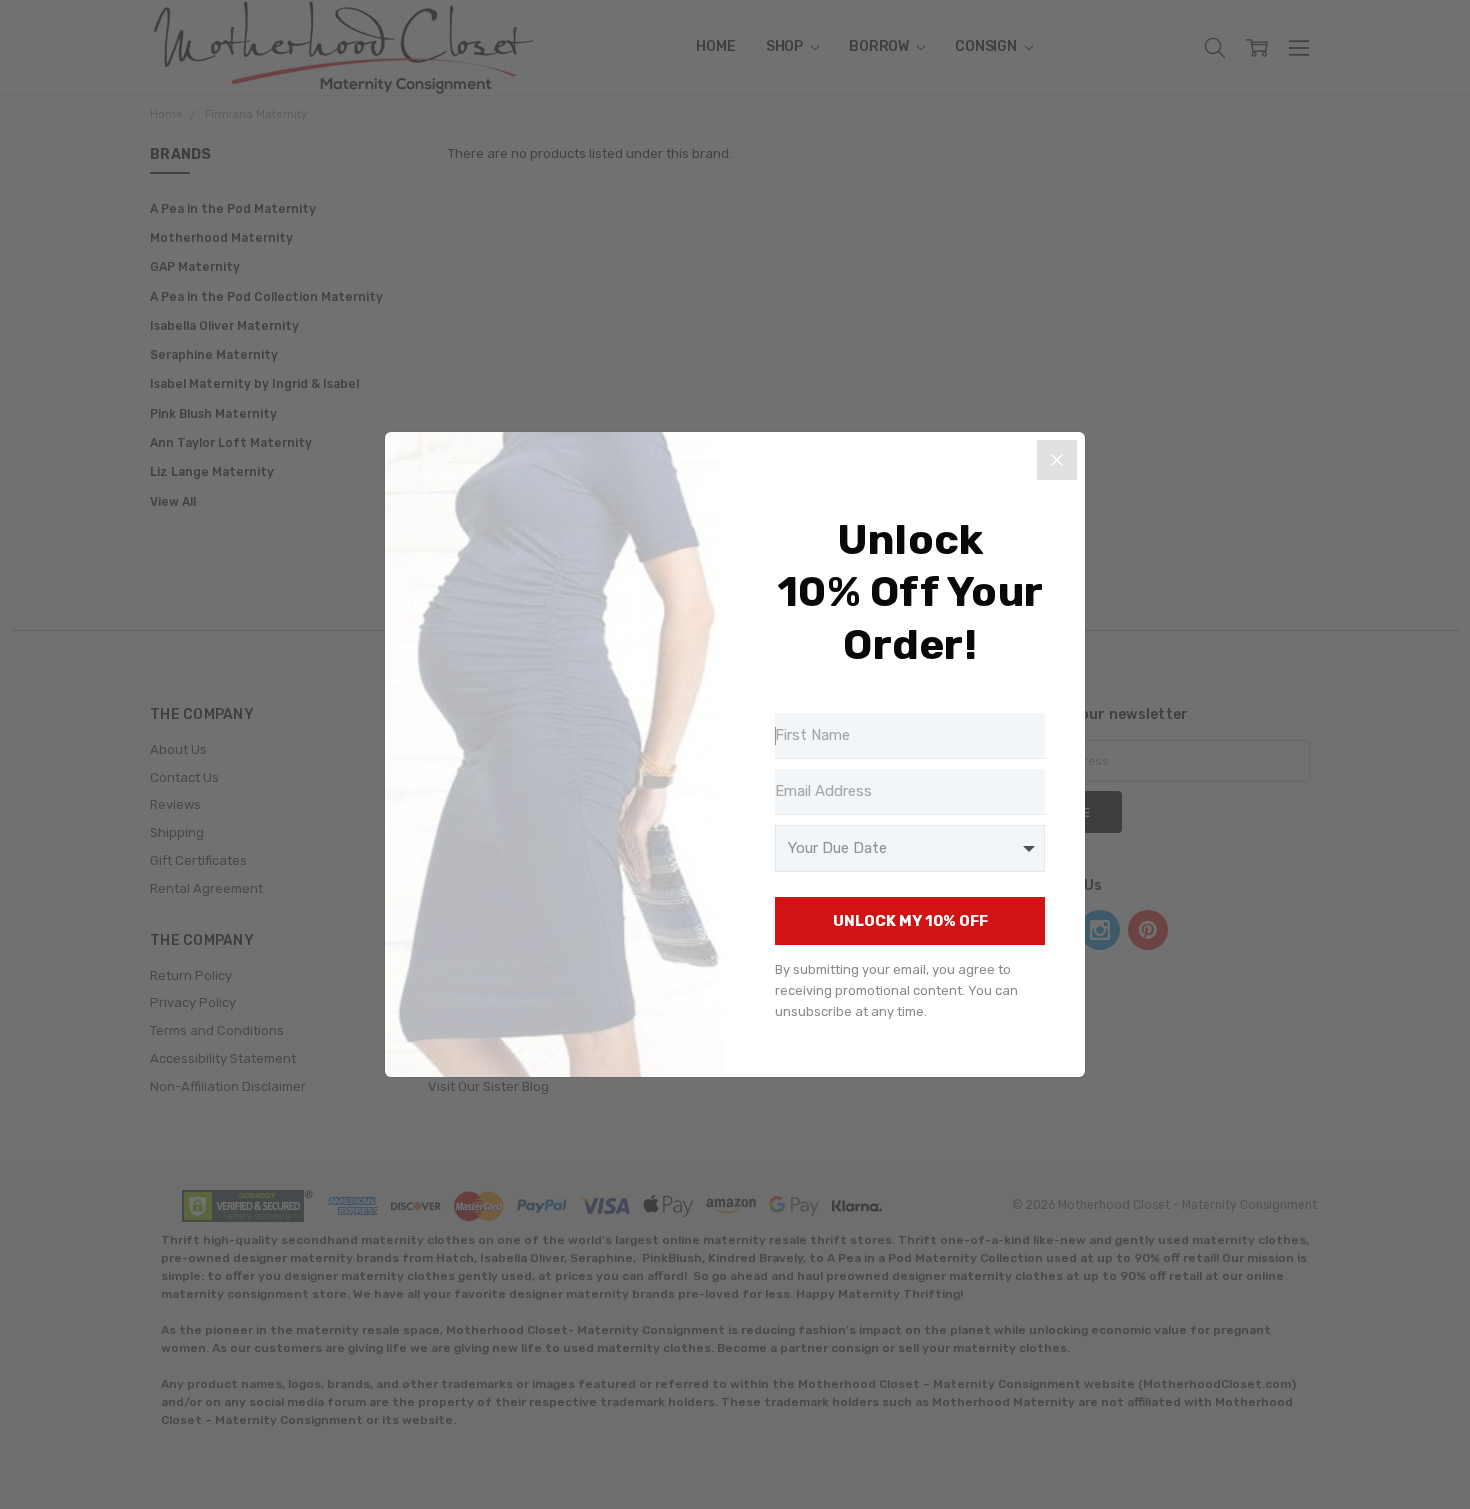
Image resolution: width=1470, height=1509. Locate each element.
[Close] (1057, 460)
